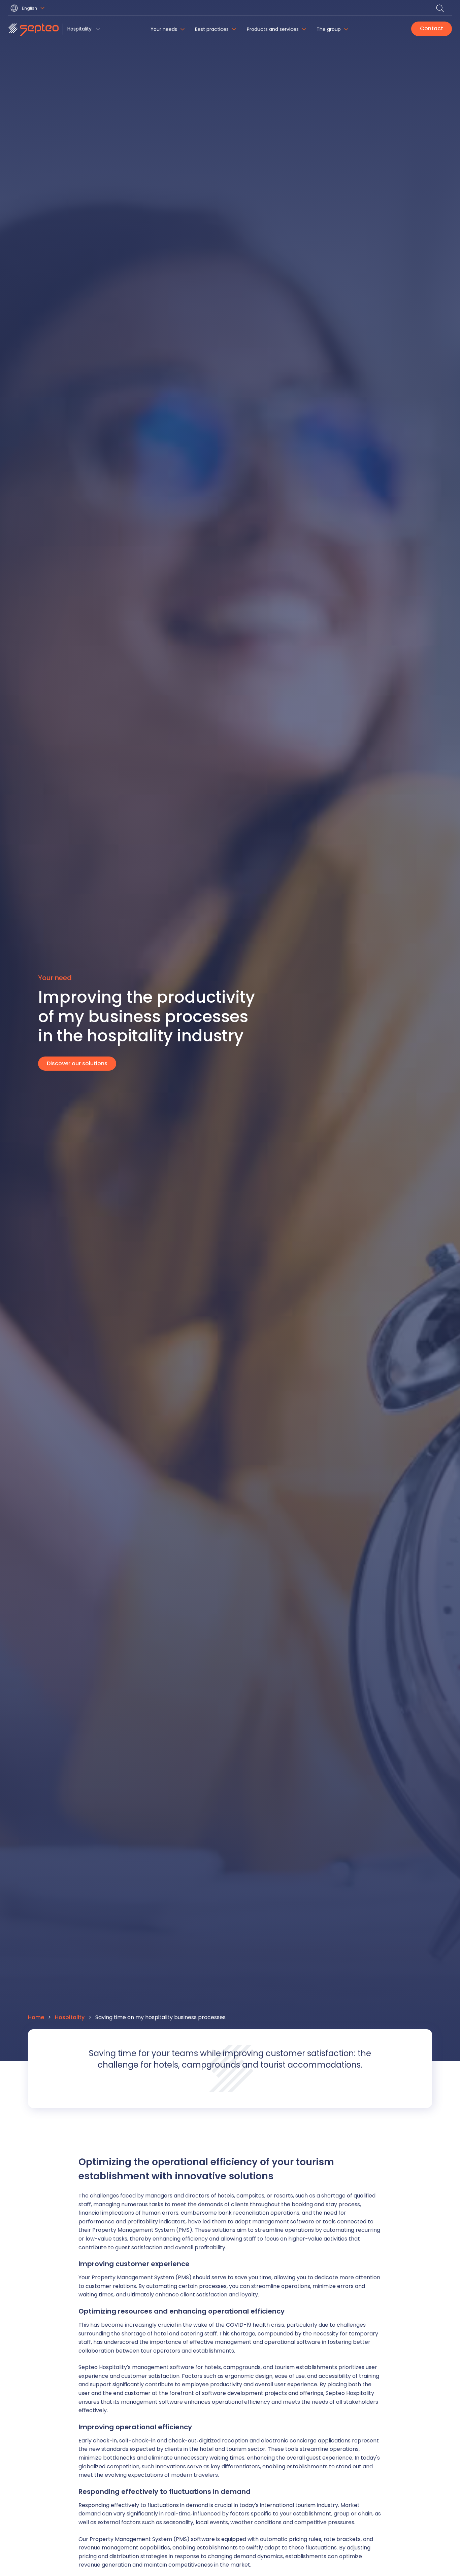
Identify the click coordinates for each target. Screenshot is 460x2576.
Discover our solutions (77, 1063)
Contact (432, 28)
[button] (28, 9)
